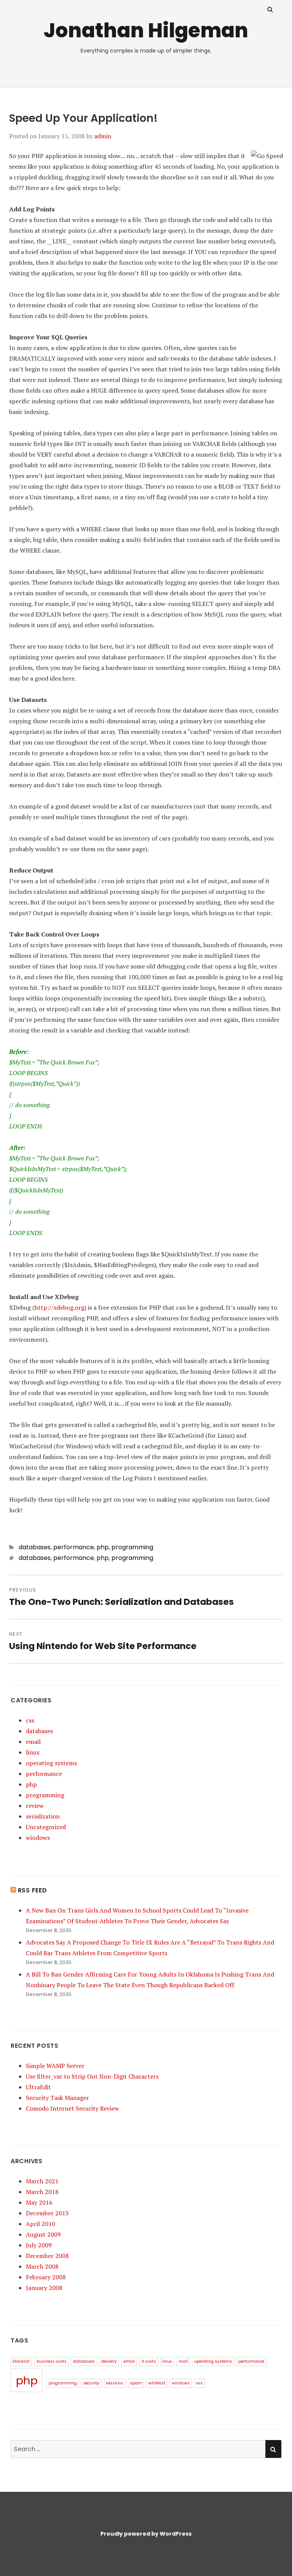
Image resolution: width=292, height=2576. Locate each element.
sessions (114, 2383)
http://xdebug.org (60, 1307)
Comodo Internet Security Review (72, 2108)
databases (35, 1547)
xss (199, 2383)
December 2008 (47, 2256)
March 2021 (42, 2181)
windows (38, 1838)
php (103, 1547)
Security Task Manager (57, 2098)
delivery (109, 2361)
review (35, 1806)
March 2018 (42, 2192)
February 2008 (46, 2277)
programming (132, 1547)
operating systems (51, 1763)
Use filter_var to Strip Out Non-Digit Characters (92, 2076)
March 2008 (42, 2266)
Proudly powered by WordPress (146, 2534)
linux (33, 1752)
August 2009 (43, 2234)
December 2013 (47, 2213)
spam (136, 2383)
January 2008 (44, 2288)
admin (103, 136)
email (33, 1742)
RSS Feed (33, 1890)
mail (183, 2361)
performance (74, 1547)
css (30, 1720)
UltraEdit (38, 2087)
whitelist (157, 2383)
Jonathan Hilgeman (146, 30)
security (91, 2383)
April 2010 (40, 2224)
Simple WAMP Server (55, 2066)
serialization (43, 1816)
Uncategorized (46, 1827)
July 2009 (39, 2245)
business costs (52, 2361)
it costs (149, 2361)
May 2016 (39, 2202)
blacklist (21, 2361)
